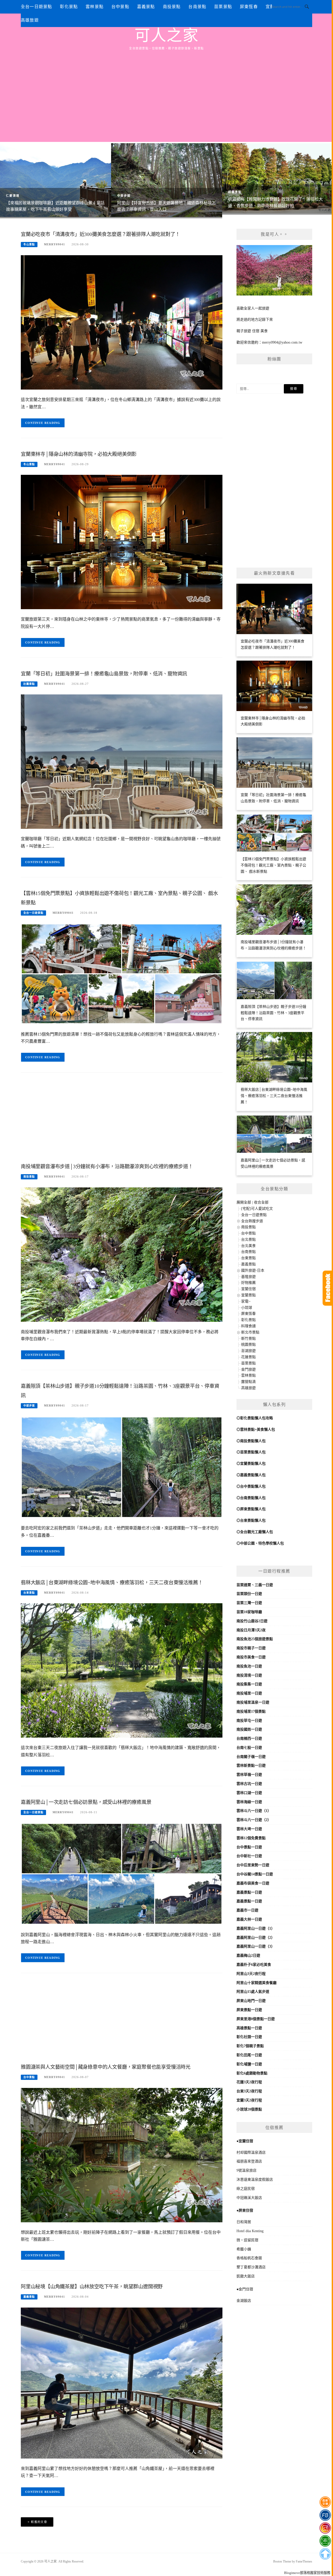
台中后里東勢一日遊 (253, 1865)
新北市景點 (250, 1332)
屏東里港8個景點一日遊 (256, 2019)
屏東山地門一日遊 (251, 2001)
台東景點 (29, 1593)
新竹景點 (248, 1339)
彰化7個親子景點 (250, 2046)
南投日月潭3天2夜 (251, 1630)
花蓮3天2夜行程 (249, 2082)
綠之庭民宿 (246, 2189)
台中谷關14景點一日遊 (255, 1874)
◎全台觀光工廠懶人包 (255, 1532)
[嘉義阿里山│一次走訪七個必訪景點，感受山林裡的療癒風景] (122, 1873)
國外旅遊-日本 (253, 1270)
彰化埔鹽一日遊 (249, 2064)
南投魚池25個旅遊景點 (255, 1639)
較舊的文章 (39, 2522)
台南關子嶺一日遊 (251, 1757)
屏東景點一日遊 (249, 2010)
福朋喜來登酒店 (249, 2161)
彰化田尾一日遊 (249, 2055)
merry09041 (55, 244)
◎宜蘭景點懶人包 (251, 1464)
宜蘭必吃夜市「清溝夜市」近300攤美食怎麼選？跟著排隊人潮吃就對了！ (100, 234)
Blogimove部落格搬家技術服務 (307, 2573)
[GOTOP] (325, 2554)
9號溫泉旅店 (246, 2170)
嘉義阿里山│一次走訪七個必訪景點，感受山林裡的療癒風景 (86, 1802)
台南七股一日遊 (249, 1748)
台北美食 (248, 1246)
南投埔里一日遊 (249, 1693)
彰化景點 (69, 7)
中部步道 (124, 196)
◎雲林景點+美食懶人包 (256, 1430)
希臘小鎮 (244, 2249)
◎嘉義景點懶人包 (251, 1475)
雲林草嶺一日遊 (249, 1775)
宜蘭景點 (248, 1295)
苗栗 (240, 1585)
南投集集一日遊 (249, 1684)
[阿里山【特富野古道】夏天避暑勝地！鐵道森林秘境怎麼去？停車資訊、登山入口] (167, 180)
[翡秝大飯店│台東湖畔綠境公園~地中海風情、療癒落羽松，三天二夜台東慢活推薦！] (122, 1670)
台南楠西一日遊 (249, 1739)
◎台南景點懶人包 (251, 1498)
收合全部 (261, 1202)
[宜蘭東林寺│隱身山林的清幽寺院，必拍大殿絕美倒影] (122, 542)
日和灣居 (244, 2222)
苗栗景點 (223, 7)
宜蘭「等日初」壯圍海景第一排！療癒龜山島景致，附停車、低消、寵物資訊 (104, 674)
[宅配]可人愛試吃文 (257, 1209)
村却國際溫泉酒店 (251, 2153)
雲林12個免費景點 (251, 1838)
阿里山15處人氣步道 (253, 1992)
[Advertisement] (166, 90)
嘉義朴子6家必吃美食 (254, 1965)
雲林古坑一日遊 (249, 1784)
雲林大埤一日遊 (249, 1829)
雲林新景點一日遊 (251, 1766)
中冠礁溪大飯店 (249, 2198)
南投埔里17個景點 (251, 1711)
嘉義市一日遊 (247, 1910)
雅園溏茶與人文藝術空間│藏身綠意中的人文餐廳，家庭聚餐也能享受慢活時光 (106, 2067)
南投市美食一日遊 (251, 1657)
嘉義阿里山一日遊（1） (256, 1928)
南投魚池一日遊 (249, 1666)
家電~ (246, 1301)
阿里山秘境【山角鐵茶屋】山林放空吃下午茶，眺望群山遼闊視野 (92, 2287)
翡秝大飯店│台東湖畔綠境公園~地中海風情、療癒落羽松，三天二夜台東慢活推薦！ (112, 1583)
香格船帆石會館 (249, 2258)
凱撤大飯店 (246, 2276)
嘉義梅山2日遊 (248, 1956)
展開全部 (244, 1202)
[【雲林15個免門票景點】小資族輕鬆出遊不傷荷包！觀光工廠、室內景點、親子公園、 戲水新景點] (122, 973)
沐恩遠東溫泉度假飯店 (255, 2180)
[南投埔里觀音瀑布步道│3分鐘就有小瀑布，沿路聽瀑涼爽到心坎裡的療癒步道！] (122, 1254)
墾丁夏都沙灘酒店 (251, 2267)
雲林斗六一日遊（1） (254, 1811)
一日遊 (267, 1585)
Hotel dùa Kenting (250, 2231)
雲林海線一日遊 (249, 1802)
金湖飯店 (244, 2301)
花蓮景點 (248, 1357)
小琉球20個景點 (249, 2109)
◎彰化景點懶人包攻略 (255, 1418)
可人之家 (166, 36)
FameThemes (304, 2561)
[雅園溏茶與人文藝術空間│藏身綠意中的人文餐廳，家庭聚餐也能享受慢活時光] (122, 2155)
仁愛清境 (13, 196)
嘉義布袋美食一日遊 (253, 1883)
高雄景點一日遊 (249, 2028)
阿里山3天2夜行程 (251, 1974)
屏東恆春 (249, 7)
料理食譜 (248, 1326)
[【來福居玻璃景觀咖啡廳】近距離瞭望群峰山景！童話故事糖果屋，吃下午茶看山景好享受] (56, 180)
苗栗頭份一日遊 (249, 1594)
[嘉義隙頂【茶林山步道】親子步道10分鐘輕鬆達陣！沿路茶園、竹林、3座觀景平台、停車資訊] (122, 1467)
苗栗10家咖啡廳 (249, 1612)
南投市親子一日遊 (251, 1648)
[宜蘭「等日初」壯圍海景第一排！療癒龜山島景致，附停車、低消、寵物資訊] (122, 761)
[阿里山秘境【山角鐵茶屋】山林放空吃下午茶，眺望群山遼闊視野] (122, 2383)
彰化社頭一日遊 (249, 2037)
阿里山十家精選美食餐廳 (257, 1983)
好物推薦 (248, 1283)
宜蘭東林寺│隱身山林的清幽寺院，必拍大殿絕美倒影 (79, 454)
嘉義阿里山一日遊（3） (256, 1946)
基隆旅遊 (248, 1277)
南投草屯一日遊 (249, 1721)
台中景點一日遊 (249, 1847)
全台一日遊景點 (36, 7)
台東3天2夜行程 (249, 2091)
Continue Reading (43, 423)
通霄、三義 (253, 1585)
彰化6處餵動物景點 (252, 2073)
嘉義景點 (146, 7)
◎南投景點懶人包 (251, 1441)
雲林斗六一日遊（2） (254, 1820)
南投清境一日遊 (249, 1675)
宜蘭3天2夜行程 (249, 2100)
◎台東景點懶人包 (251, 1520)
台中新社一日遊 (249, 1856)
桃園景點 (235, 192)
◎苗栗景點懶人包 (251, 1452)
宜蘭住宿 (248, 1289)
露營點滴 (248, 1382)
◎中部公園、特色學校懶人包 (260, 1543)
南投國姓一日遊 (249, 1729)
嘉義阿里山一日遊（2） (256, 1938)
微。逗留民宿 (247, 2240)
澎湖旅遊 (248, 1351)
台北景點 (248, 1240)
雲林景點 (95, 7)
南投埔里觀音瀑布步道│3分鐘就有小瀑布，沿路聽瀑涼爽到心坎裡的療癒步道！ (107, 1167)
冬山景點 (29, 244)
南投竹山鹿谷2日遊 (252, 1621)
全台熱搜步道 (252, 1221)
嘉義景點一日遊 (249, 1892)
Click (328, 1288)
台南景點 (197, 7)
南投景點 (172, 7)
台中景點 (120, 7)
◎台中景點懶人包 (251, 1486)
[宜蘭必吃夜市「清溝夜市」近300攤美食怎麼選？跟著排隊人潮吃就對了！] (122, 322)
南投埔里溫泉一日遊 (253, 1702)
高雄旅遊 (30, 20)
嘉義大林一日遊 (249, 1919)
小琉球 (247, 1308)
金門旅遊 (248, 1369)
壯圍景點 (29, 684)
